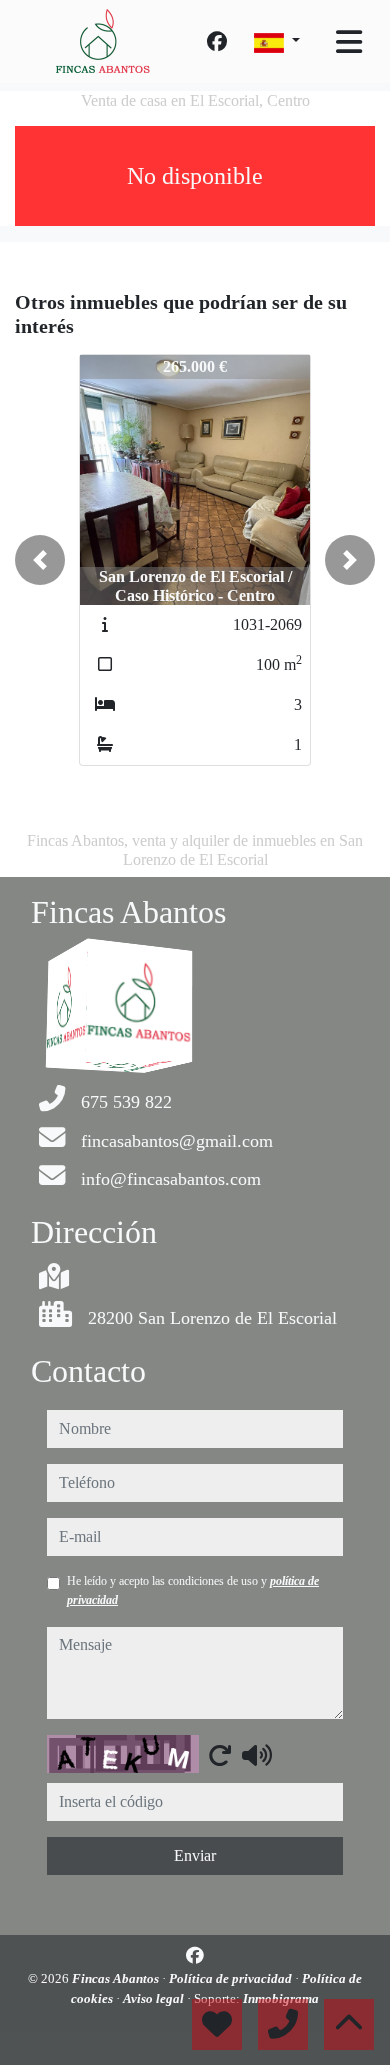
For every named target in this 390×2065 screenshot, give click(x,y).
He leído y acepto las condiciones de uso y (193, 1590)
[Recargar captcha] (220, 1755)
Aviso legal (155, 1998)
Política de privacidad (232, 1978)
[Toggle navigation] (349, 42)
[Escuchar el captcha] (257, 1755)
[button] (40, 560)
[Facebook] (217, 42)
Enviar (195, 1855)
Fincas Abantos (117, 1978)
